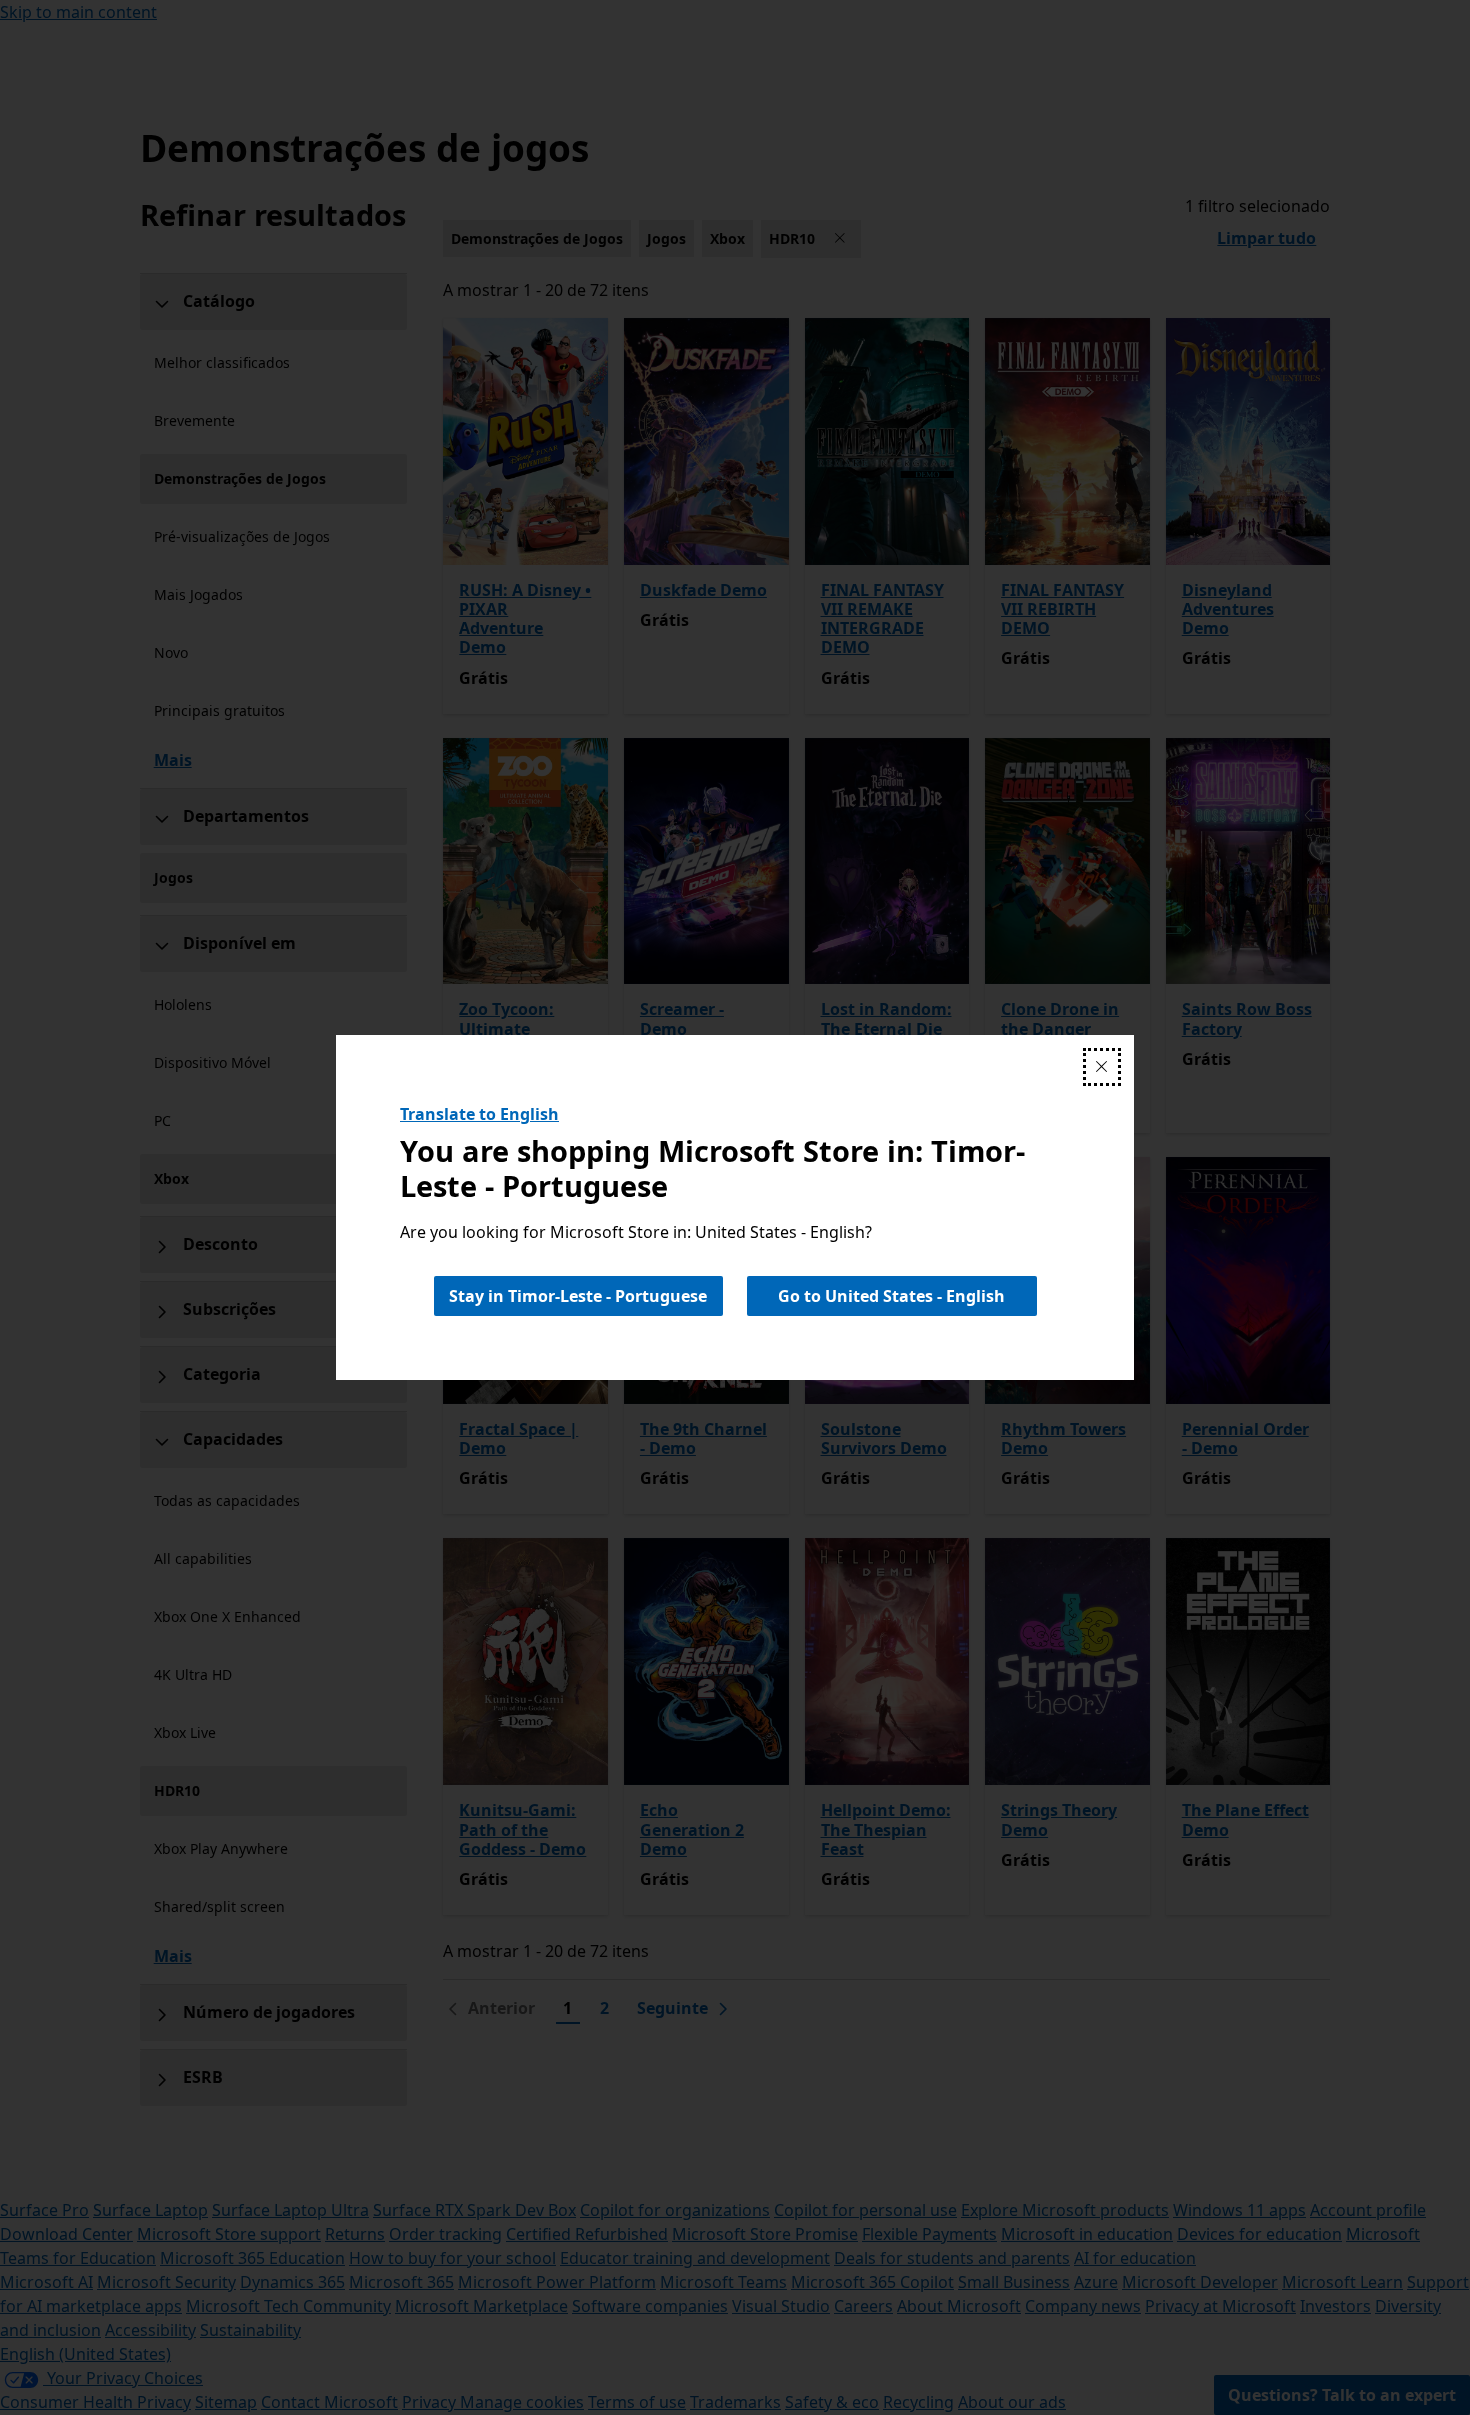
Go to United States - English (891, 1296)
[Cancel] (1102, 1067)
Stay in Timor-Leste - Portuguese (578, 1296)
